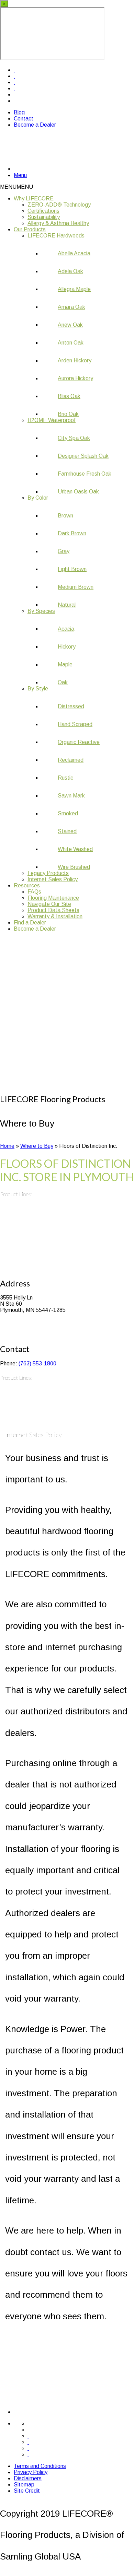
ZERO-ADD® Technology (59, 205)
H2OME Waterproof (52, 420)
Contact (24, 119)
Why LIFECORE (34, 199)
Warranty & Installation (55, 916)
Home (7, 1146)
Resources (27, 885)
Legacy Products (48, 873)
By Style (38, 689)
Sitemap (24, 2485)
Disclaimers (28, 2478)
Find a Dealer (30, 923)
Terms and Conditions (40, 2466)
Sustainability (44, 217)
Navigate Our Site (49, 904)
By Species (41, 611)
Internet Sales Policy (53, 879)
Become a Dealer (35, 125)
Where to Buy (37, 1146)
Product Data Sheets (53, 910)
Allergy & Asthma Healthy (58, 223)
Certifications (43, 211)
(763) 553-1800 (37, 1363)
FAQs (34, 892)
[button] (16, 187)
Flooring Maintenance (53, 898)
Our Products (30, 229)
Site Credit (27, 2491)
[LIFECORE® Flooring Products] (55, 168)
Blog (19, 112)
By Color (38, 498)
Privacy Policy (31, 2472)
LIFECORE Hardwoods (56, 236)
